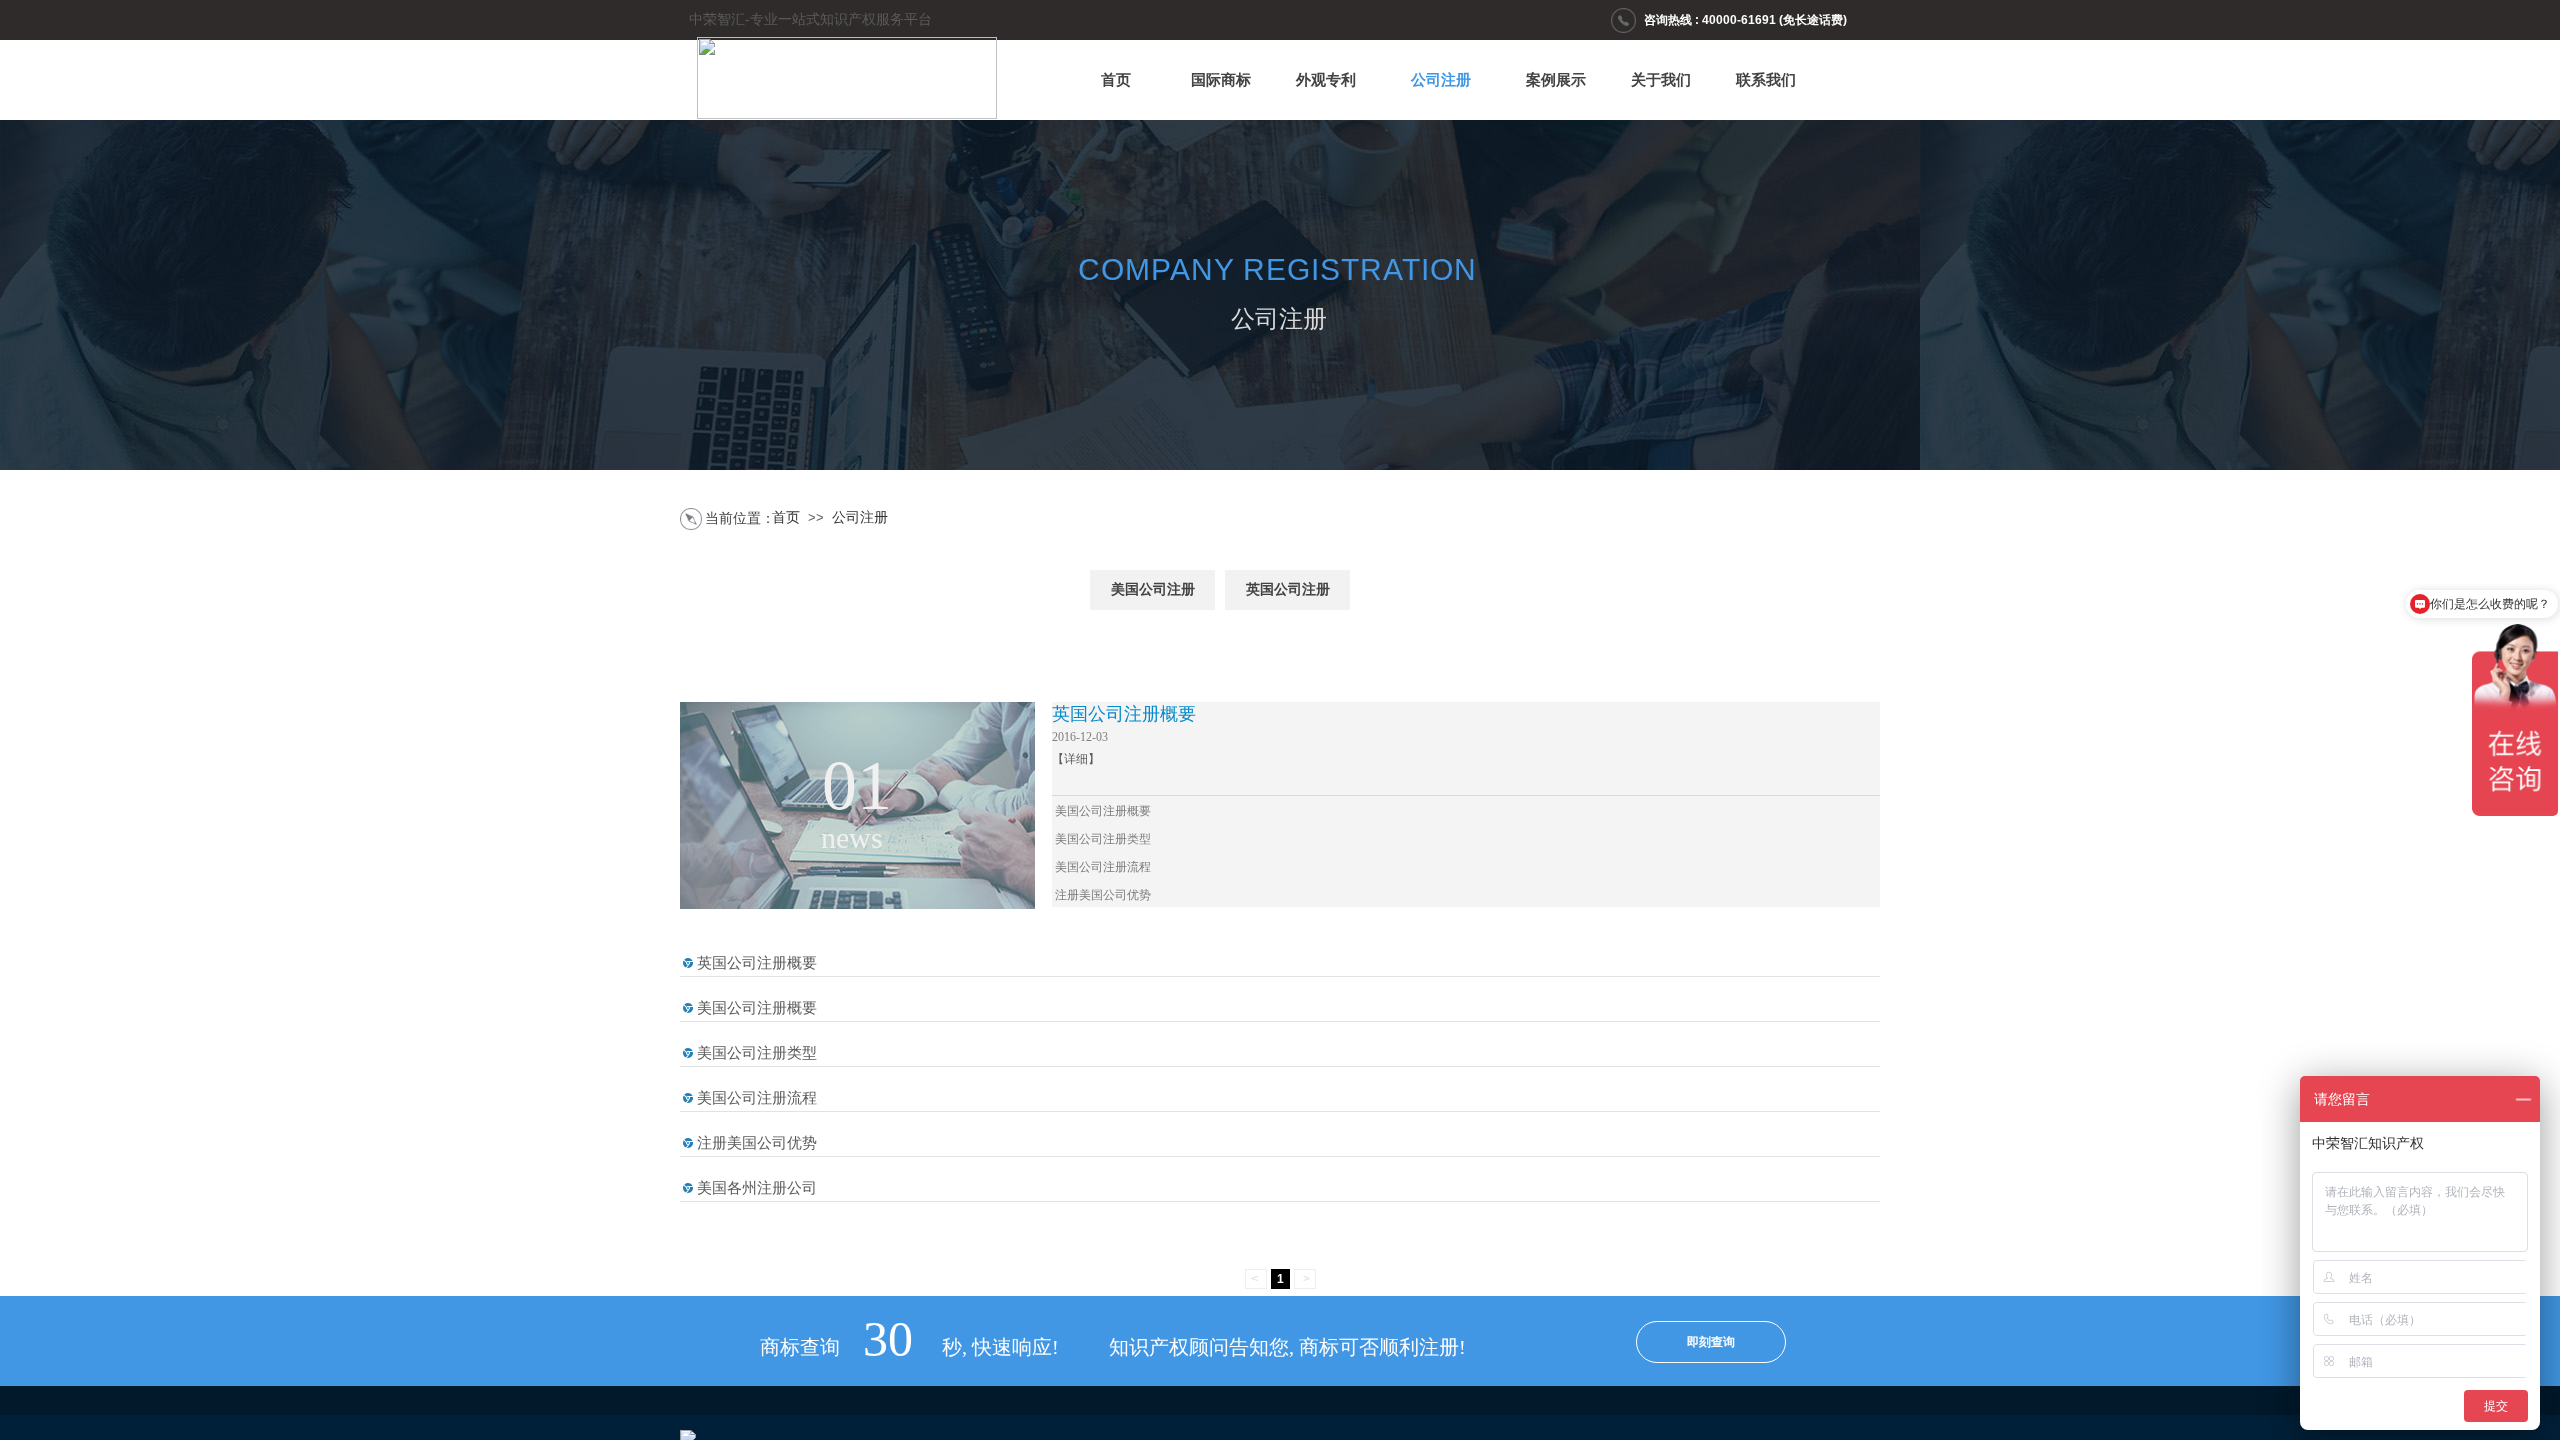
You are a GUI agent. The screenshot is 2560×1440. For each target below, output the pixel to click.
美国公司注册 (1153, 589)
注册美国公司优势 (1103, 895)
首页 (1116, 80)
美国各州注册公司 (757, 1188)
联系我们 (1766, 80)
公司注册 (1441, 80)
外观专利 (1326, 80)
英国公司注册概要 (1124, 714)
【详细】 (1076, 759)
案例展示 (1556, 80)
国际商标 (1221, 80)
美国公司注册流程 (1103, 867)
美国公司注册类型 (1103, 839)
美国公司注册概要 (1103, 811)
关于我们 (1661, 80)
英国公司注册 (1288, 589)
